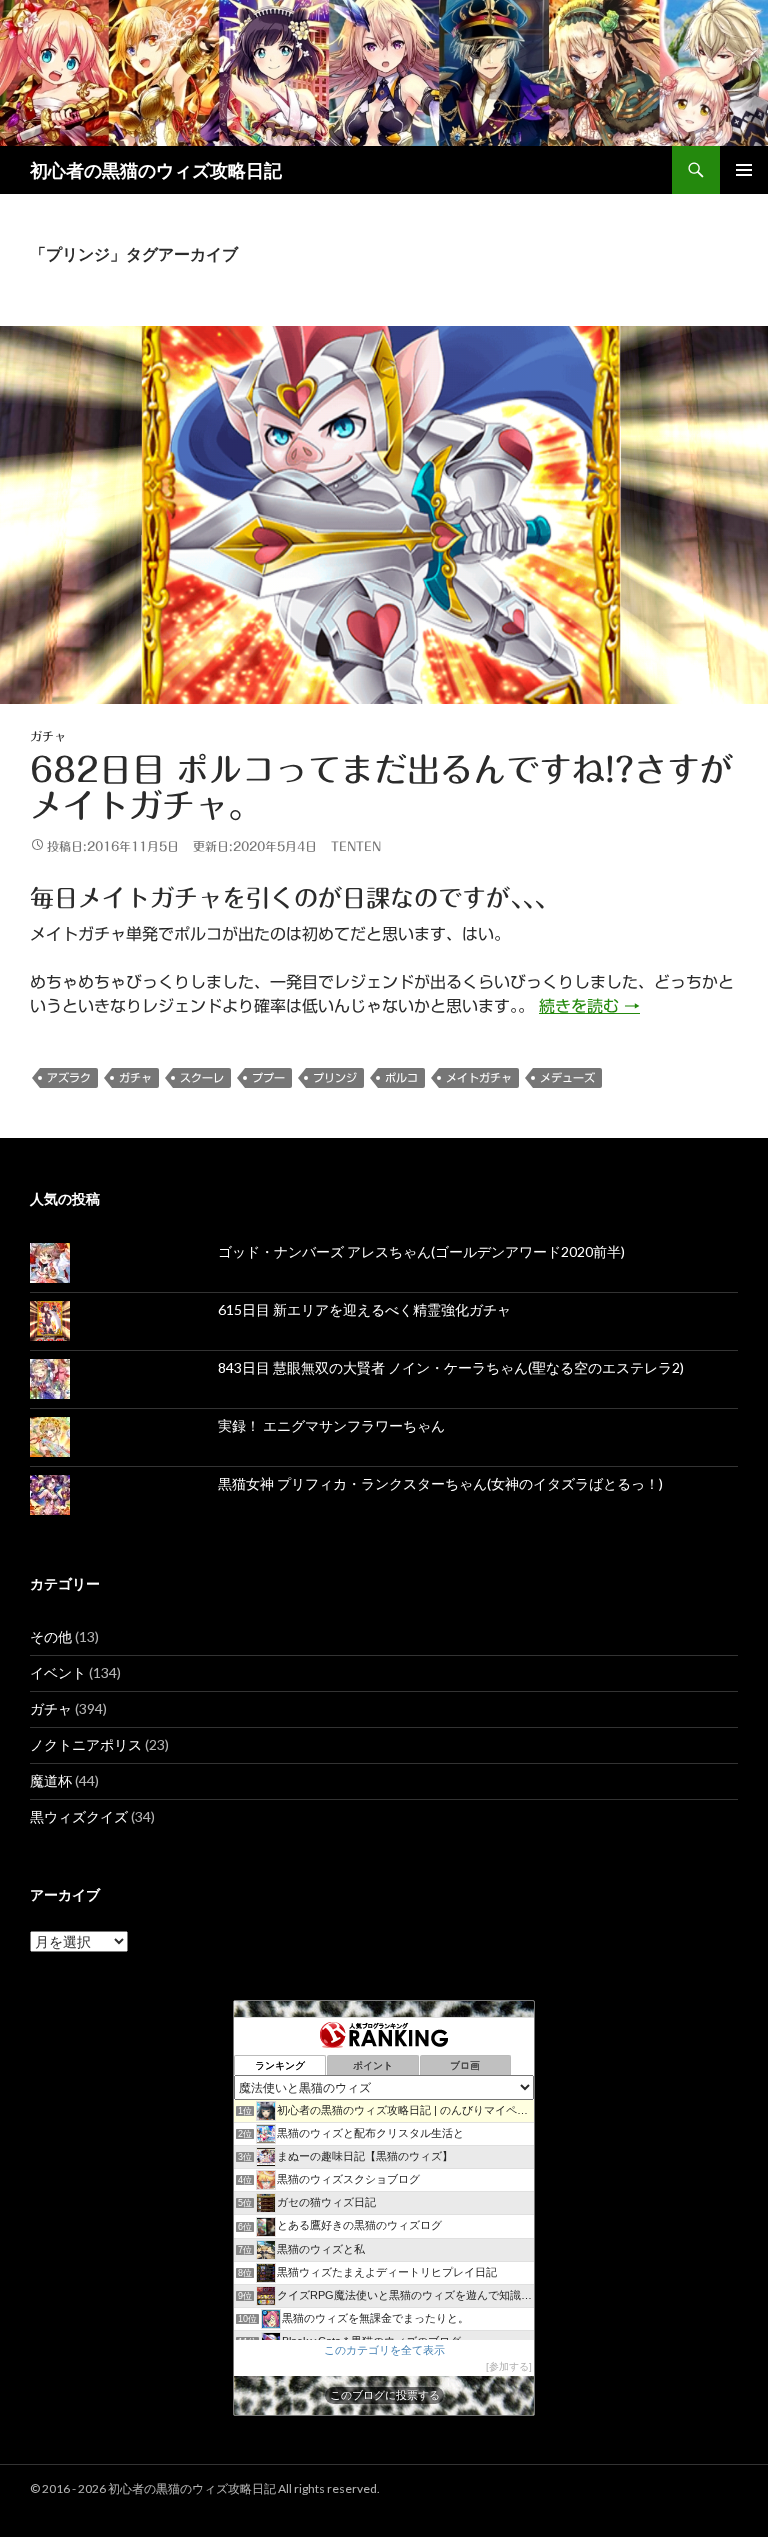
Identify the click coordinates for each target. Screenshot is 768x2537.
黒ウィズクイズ (79, 1816)
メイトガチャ (479, 1077)
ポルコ (401, 1077)
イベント (58, 1672)
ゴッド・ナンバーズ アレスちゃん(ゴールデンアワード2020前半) (421, 1251)
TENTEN (356, 846)
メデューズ (567, 1077)
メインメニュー (744, 170)
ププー (268, 1077)
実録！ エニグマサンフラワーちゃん (331, 1425)
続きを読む (589, 1006)
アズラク (69, 1077)
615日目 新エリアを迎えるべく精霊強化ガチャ (364, 1309)
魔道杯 (51, 1780)
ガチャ (48, 736)
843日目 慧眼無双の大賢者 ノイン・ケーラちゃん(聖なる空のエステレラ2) (451, 1367)
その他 (51, 1636)
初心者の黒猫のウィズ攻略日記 (156, 170)
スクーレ (202, 1077)
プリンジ (335, 1077)
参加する (509, 2366)
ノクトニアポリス (86, 1744)
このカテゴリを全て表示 (384, 2350)
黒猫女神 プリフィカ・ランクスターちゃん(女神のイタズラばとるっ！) (440, 1483)
